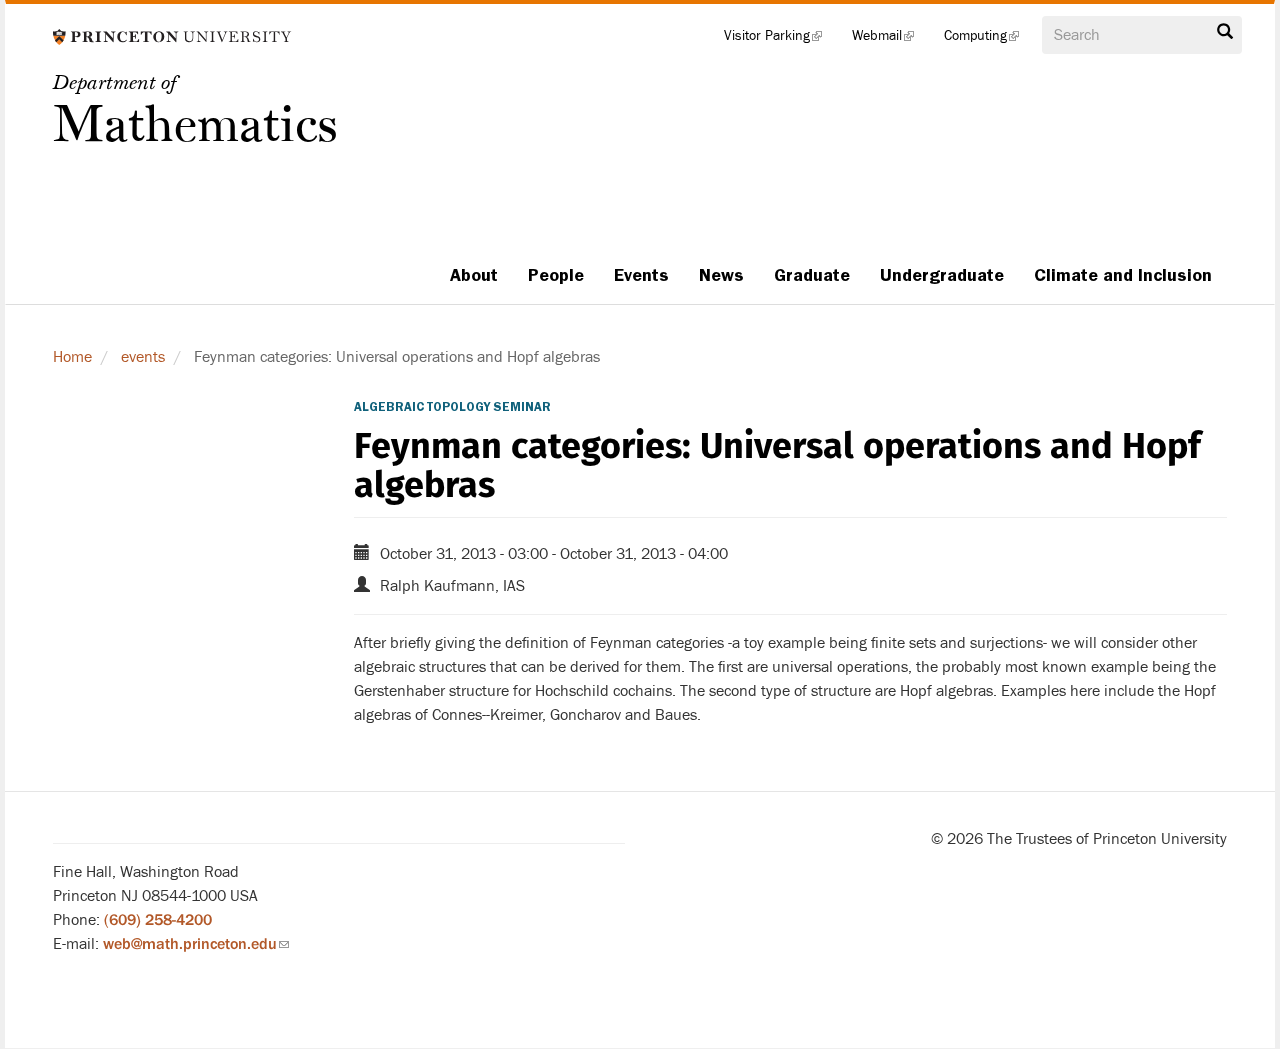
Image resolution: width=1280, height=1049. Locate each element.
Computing (989, 40)
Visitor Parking (780, 40)
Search (1225, 37)
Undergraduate (942, 275)
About (474, 275)
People (556, 275)
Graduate (812, 275)
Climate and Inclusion (1123, 275)
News (721, 275)
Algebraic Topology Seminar (452, 407)
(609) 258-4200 (158, 920)
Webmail (890, 40)
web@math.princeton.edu (196, 944)
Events (641, 275)
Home (72, 357)
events (143, 357)
